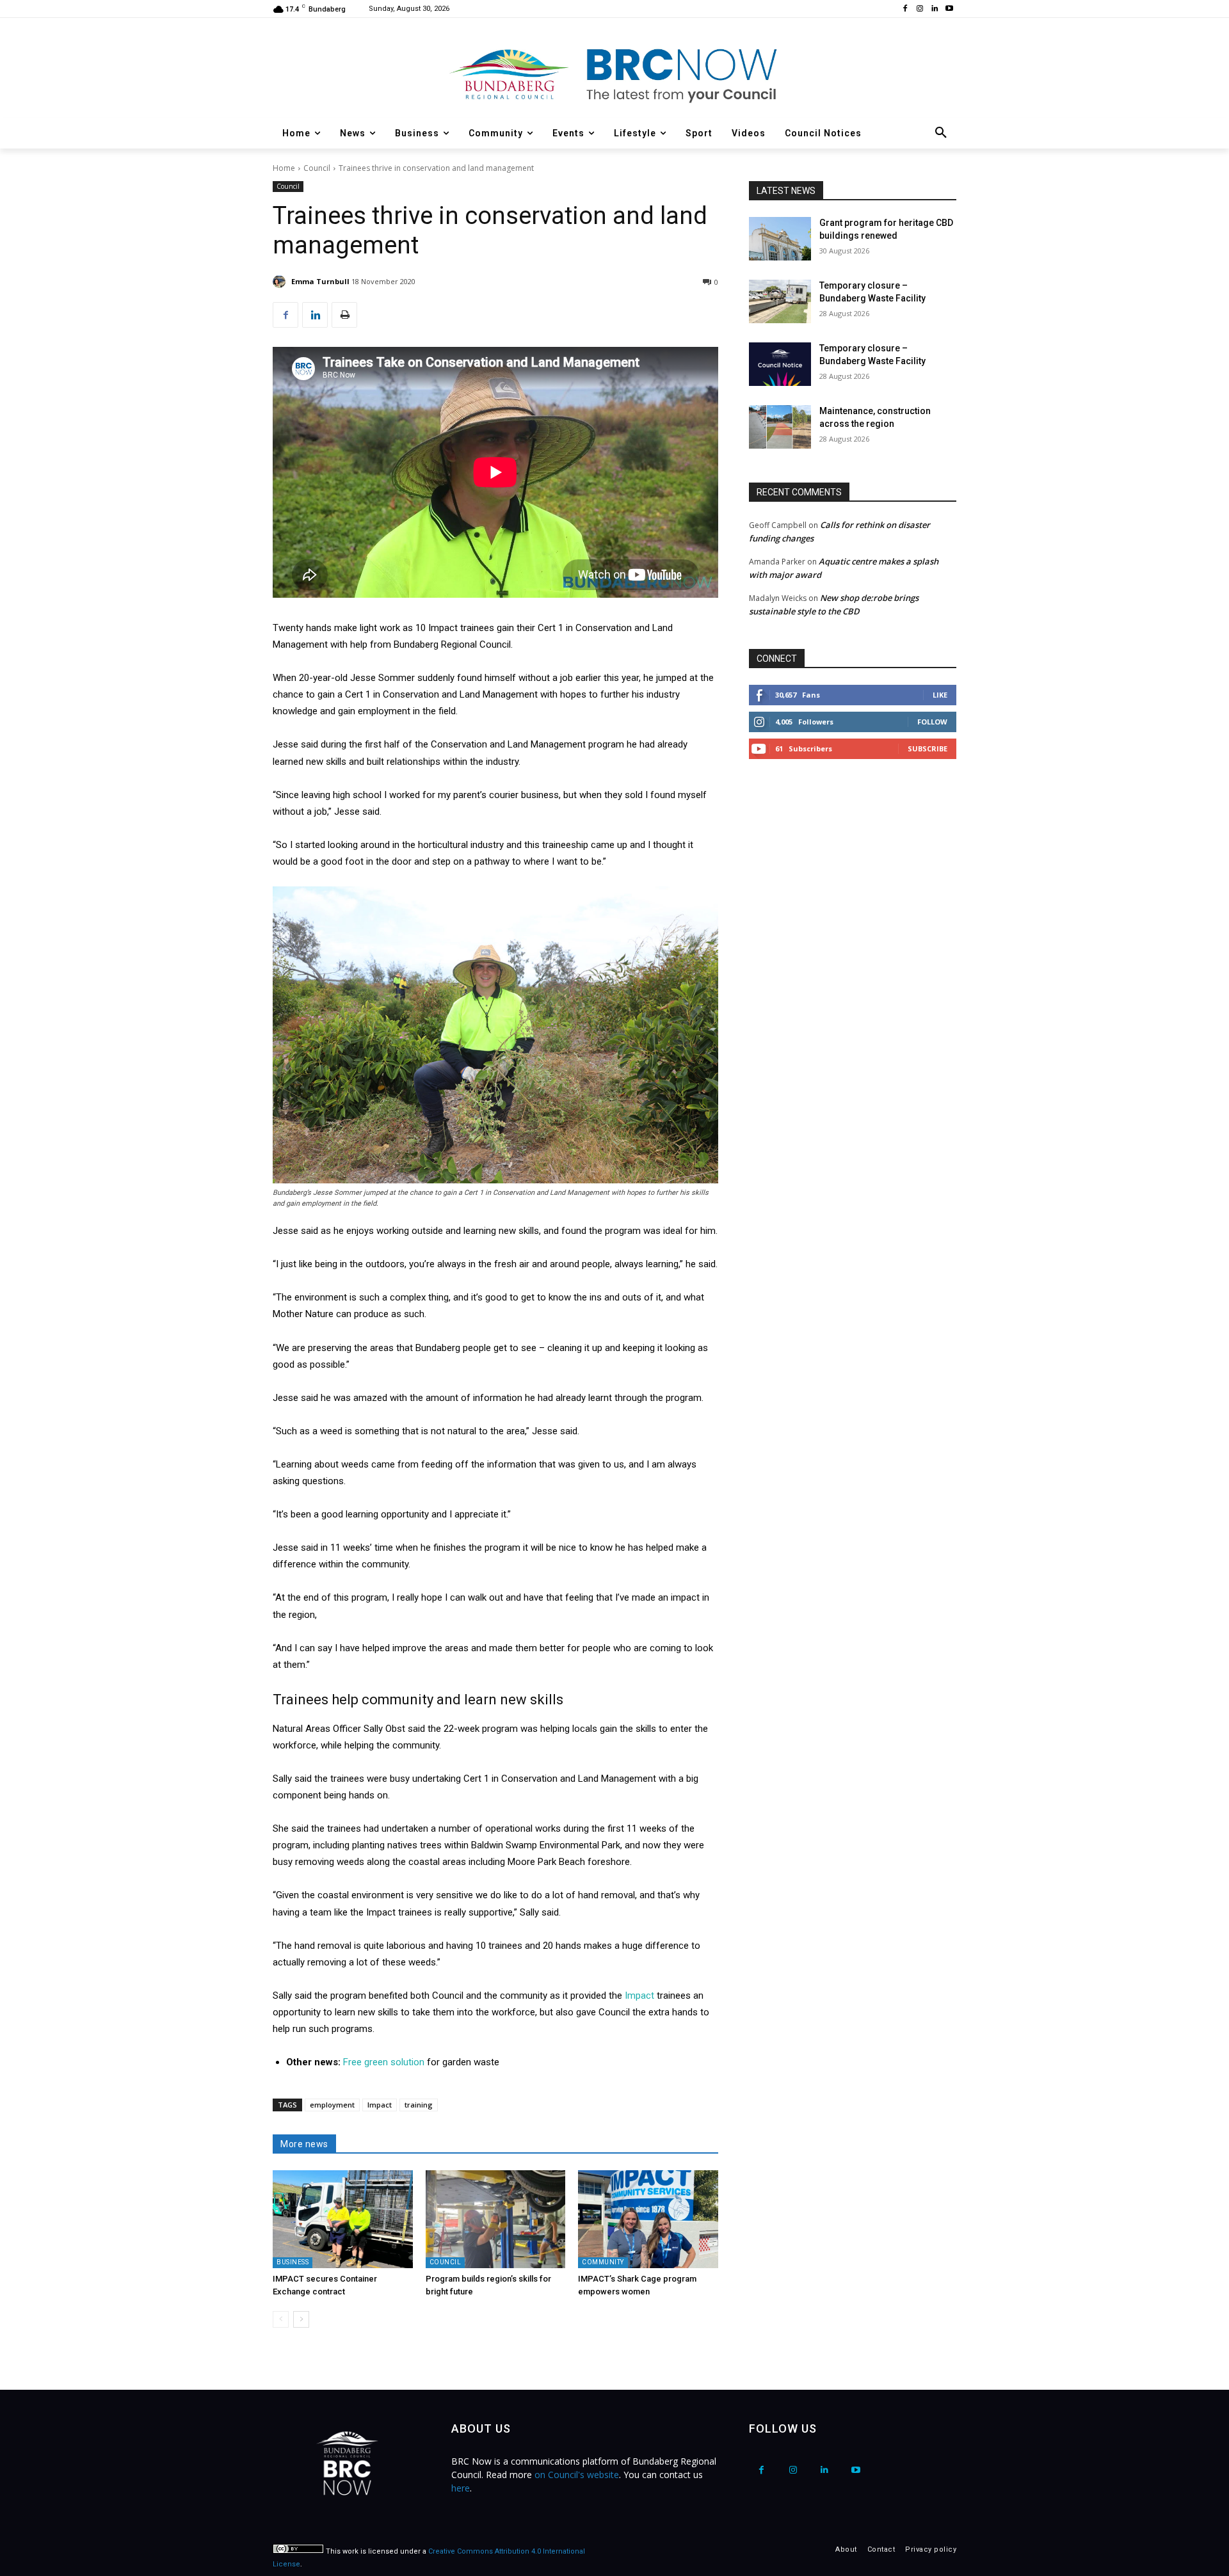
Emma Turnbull (320, 281)
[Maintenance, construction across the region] (780, 427)
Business (293, 2262)
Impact (641, 1996)
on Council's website (577, 2475)
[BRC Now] (614, 74)
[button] (941, 133)
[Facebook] (905, 9)
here (461, 2488)
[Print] (344, 315)
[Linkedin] (934, 9)
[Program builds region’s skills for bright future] (496, 2219)
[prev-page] (281, 2319)
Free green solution (385, 2062)
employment (332, 2105)
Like (940, 695)
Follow (932, 722)
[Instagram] (920, 9)
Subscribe (928, 748)
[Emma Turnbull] (281, 282)
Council (317, 168)
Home (284, 168)
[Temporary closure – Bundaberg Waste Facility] (780, 301)
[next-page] (301, 2319)
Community (603, 2262)
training (419, 2105)
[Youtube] (949, 9)
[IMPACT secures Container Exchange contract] (343, 2219)
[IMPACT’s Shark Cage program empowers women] (648, 2219)
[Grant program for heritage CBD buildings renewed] (780, 239)
